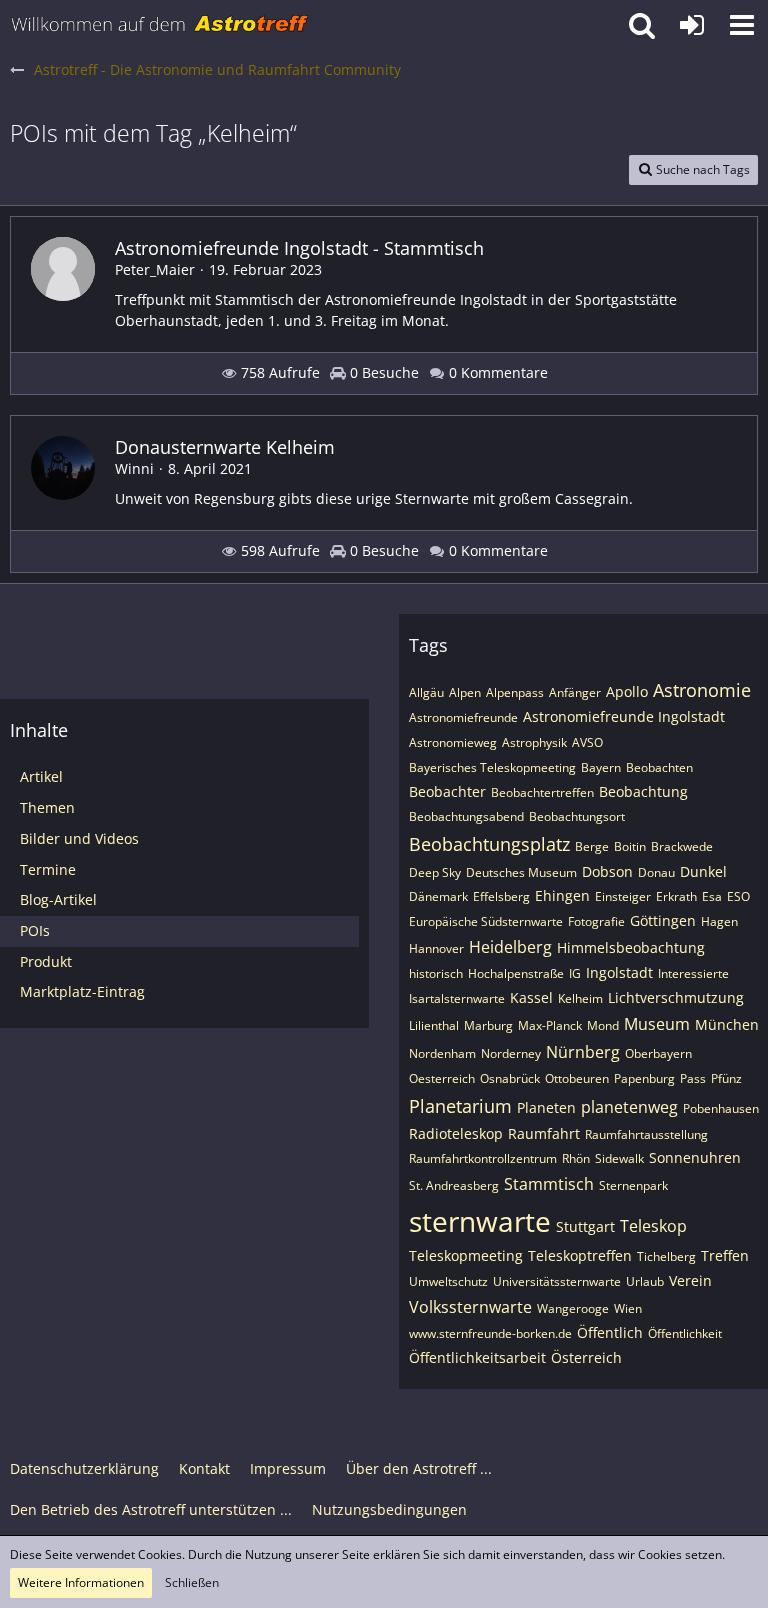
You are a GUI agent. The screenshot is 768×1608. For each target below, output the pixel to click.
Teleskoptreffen (580, 1255)
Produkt (46, 961)
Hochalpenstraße (516, 973)
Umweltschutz (448, 1281)
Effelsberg (501, 896)
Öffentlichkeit (685, 1333)
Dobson (607, 871)
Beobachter (447, 791)
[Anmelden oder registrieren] (692, 25)
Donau (656, 872)
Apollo (627, 691)
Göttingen (663, 920)
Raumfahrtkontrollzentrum (483, 1158)
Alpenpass (515, 692)
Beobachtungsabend (466, 816)
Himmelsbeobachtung (631, 947)
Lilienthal (434, 1025)
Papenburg (644, 1078)
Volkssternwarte (470, 1307)
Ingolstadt (619, 972)
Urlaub (645, 1281)
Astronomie (702, 690)
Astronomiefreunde (463, 717)
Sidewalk (619, 1158)
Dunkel (703, 871)
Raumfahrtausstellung (646, 1134)
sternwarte (480, 1221)
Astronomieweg (453, 742)
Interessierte (693, 973)
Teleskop (653, 1226)
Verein (690, 1280)
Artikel (41, 776)
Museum (657, 1024)
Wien (628, 1308)
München (727, 1024)
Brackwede (682, 846)
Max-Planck (550, 1025)
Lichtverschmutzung (676, 997)
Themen (47, 807)
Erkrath (676, 896)
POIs (35, 930)
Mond (603, 1025)
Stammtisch (549, 1184)
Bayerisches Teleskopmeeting (492, 767)
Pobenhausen (721, 1108)
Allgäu (426, 692)
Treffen (725, 1255)
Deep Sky (435, 872)
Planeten (546, 1107)
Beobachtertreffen (542, 792)
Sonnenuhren (695, 1157)
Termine (48, 869)
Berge (592, 846)
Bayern (601, 767)
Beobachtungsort (577, 816)
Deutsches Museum (521, 872)
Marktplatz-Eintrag (82, 991)
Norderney (511, 1053)
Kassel (531, 997)
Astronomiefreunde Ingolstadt (624, 716)
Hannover (436, 948)
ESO (738, 896)
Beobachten (659, 767)
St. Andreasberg (454, 1185)
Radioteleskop (456, 1133)
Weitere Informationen (81, 1582)
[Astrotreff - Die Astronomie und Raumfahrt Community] (160, 25)
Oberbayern (658, 1053)
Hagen (719, 921)
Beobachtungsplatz (489, 844)
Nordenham (442, 1053)
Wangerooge (573, 1308)
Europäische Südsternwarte (486, 921)
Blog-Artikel (58, 899)
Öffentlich (610, 1332)
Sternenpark (633, 1185)
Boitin (630, 846)
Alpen (465, 692)
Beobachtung (643, 791)
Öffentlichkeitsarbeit (477, 1357)
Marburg (488, 1025)
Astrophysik (534, 742)
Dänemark (438, 896)
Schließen (192, 1582)
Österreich (586, 1357)
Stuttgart (585, 1226)
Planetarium (460, 1106)
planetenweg (629, 1107)
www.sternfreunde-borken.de (490, 1333)
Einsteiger (623, 896)
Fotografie (596, 921)
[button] (742, 25)
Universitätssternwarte (557, 1281)
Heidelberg (510, 947)
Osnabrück (510, 1078)
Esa (712, 896)
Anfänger (575, 692)
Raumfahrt (544, 1133)
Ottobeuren (577, 1078)
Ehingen (562, 895)
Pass (693, 1078)
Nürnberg (583, 1052)
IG (575, 973)
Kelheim (580, 998)
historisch (436, 973)
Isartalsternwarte (457, 998)
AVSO (587, 742)
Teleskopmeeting (466, 1255)
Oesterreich (442, 1078)
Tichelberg (666, 1256)
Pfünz (726, 1078)
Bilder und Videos (79, 838)
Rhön (576, 1158)
